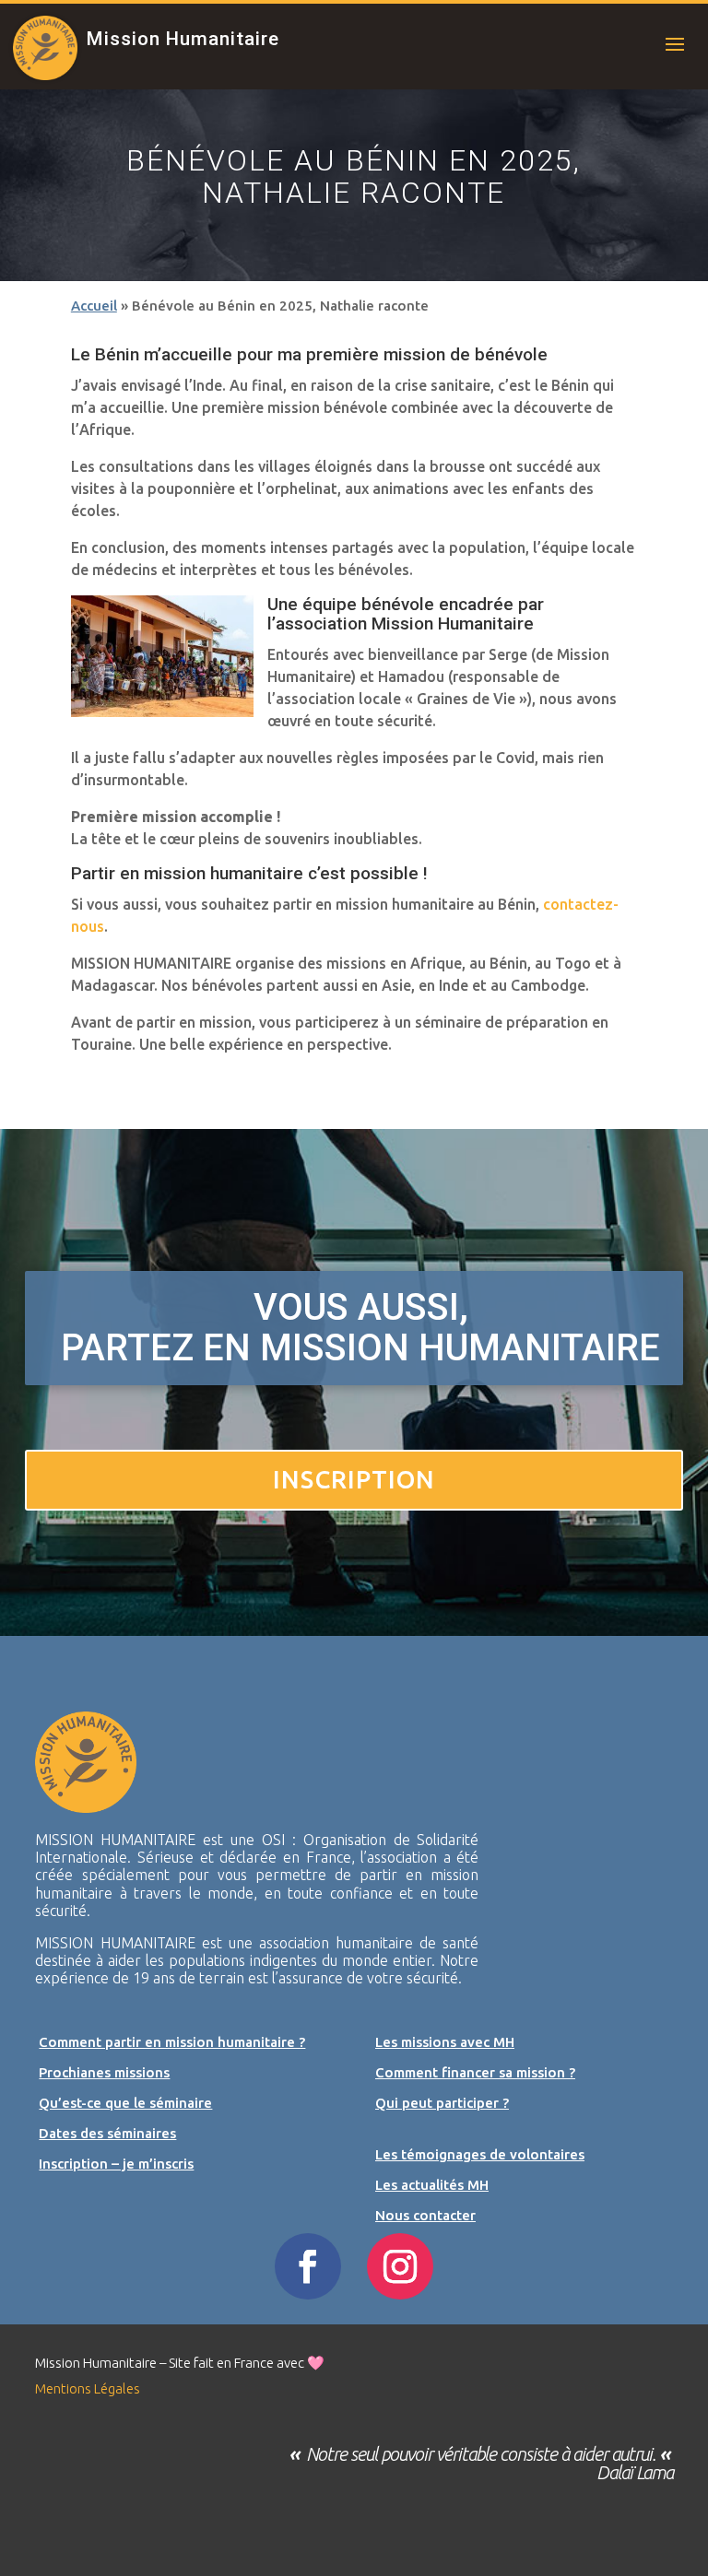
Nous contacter (425, 2215)
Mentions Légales (88, 2388)
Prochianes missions (104, 2072)
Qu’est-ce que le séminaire (125, 2103)
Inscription (354, 1479)
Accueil (94, 306)
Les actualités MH (432, 2185)
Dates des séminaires (107, 2133)
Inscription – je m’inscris (116, 2164)
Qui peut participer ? (442, 2103)
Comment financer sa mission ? (475, 2072)
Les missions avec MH (445, 2042)
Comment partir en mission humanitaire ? (172, 2042)
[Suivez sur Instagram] (400, 2266)
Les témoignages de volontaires (480, 2154)
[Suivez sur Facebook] (308, 2266)
